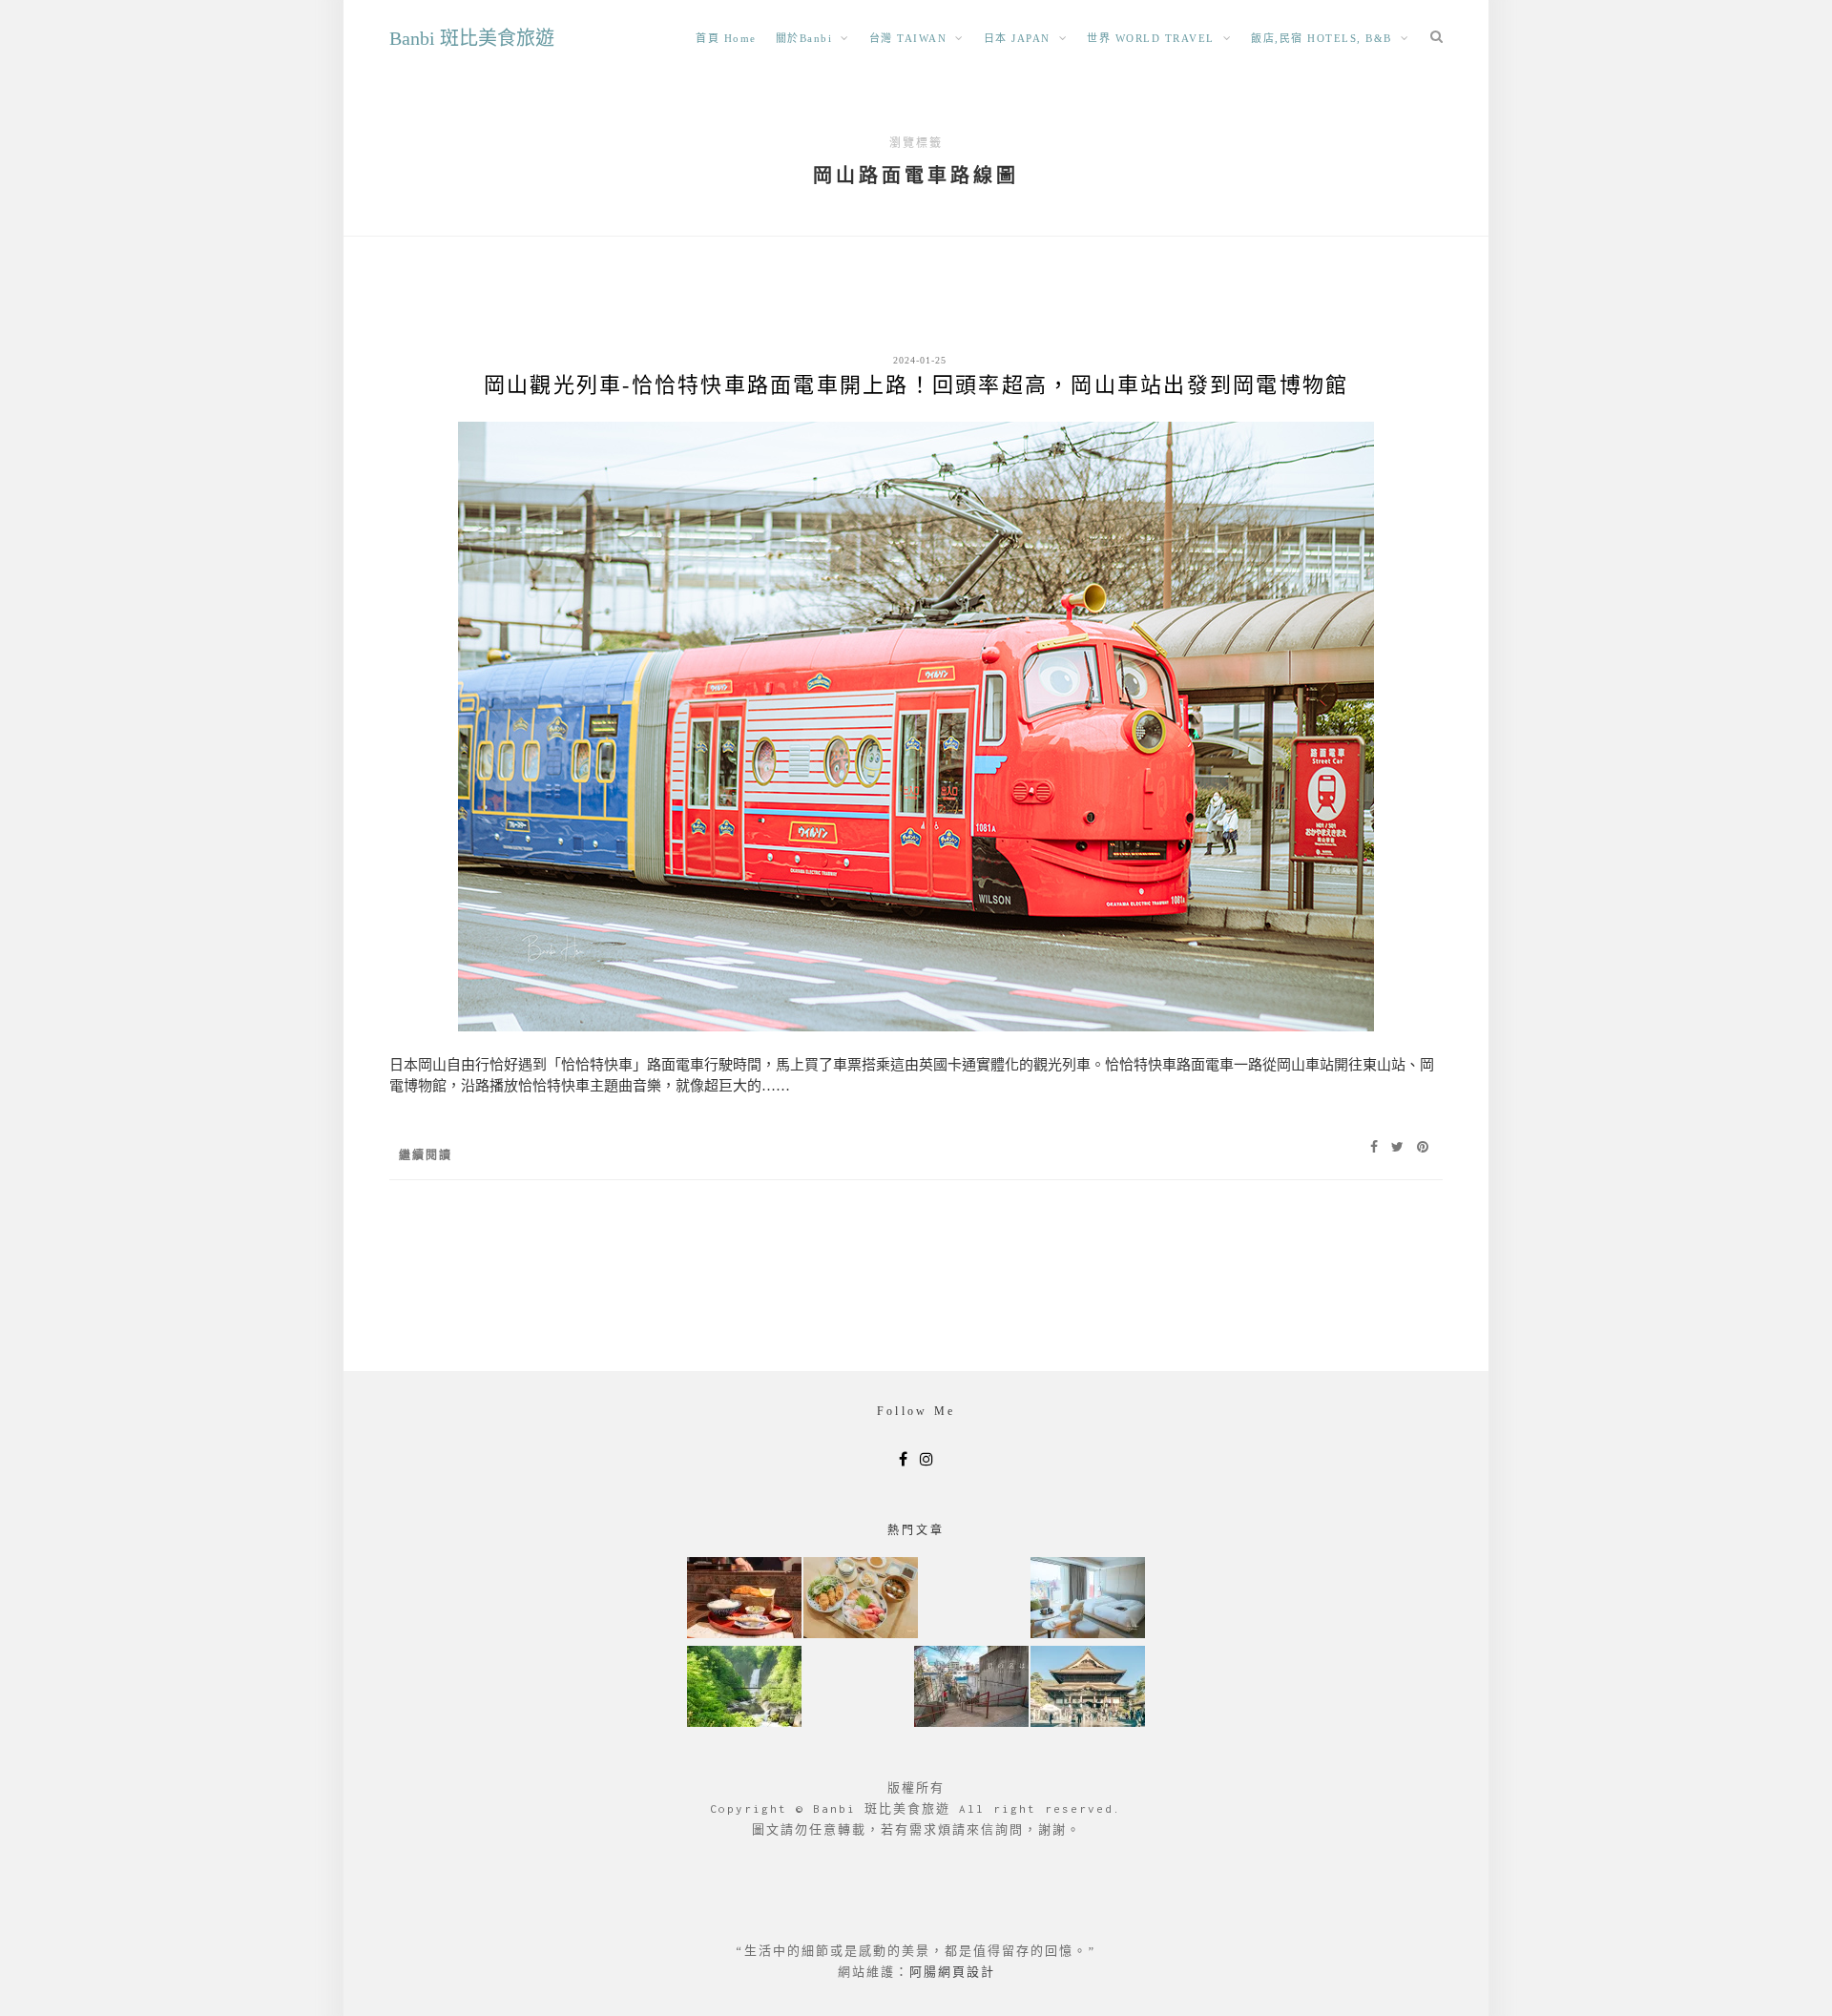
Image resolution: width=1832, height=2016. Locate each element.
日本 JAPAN (1017, 38)
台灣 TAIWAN (908, 38)
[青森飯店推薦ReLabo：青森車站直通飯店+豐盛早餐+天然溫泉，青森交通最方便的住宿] (1088, 1600)
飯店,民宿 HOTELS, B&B (1322, 38)
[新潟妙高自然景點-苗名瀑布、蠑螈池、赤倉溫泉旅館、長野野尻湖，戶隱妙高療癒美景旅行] (744, 1688)
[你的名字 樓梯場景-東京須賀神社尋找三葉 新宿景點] (971, 1688)
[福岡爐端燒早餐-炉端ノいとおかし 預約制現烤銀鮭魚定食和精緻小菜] (744, 1600)
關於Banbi (804, 38)
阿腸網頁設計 (952, 1972)
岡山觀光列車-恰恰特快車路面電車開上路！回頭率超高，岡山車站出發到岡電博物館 (916, 385)
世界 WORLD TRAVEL (1151, 38)
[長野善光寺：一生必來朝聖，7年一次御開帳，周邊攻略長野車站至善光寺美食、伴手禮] (1088, 1688)
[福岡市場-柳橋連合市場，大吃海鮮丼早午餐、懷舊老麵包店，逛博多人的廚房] (861, 1600)
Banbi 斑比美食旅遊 (472, 38)
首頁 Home (726, 38)
